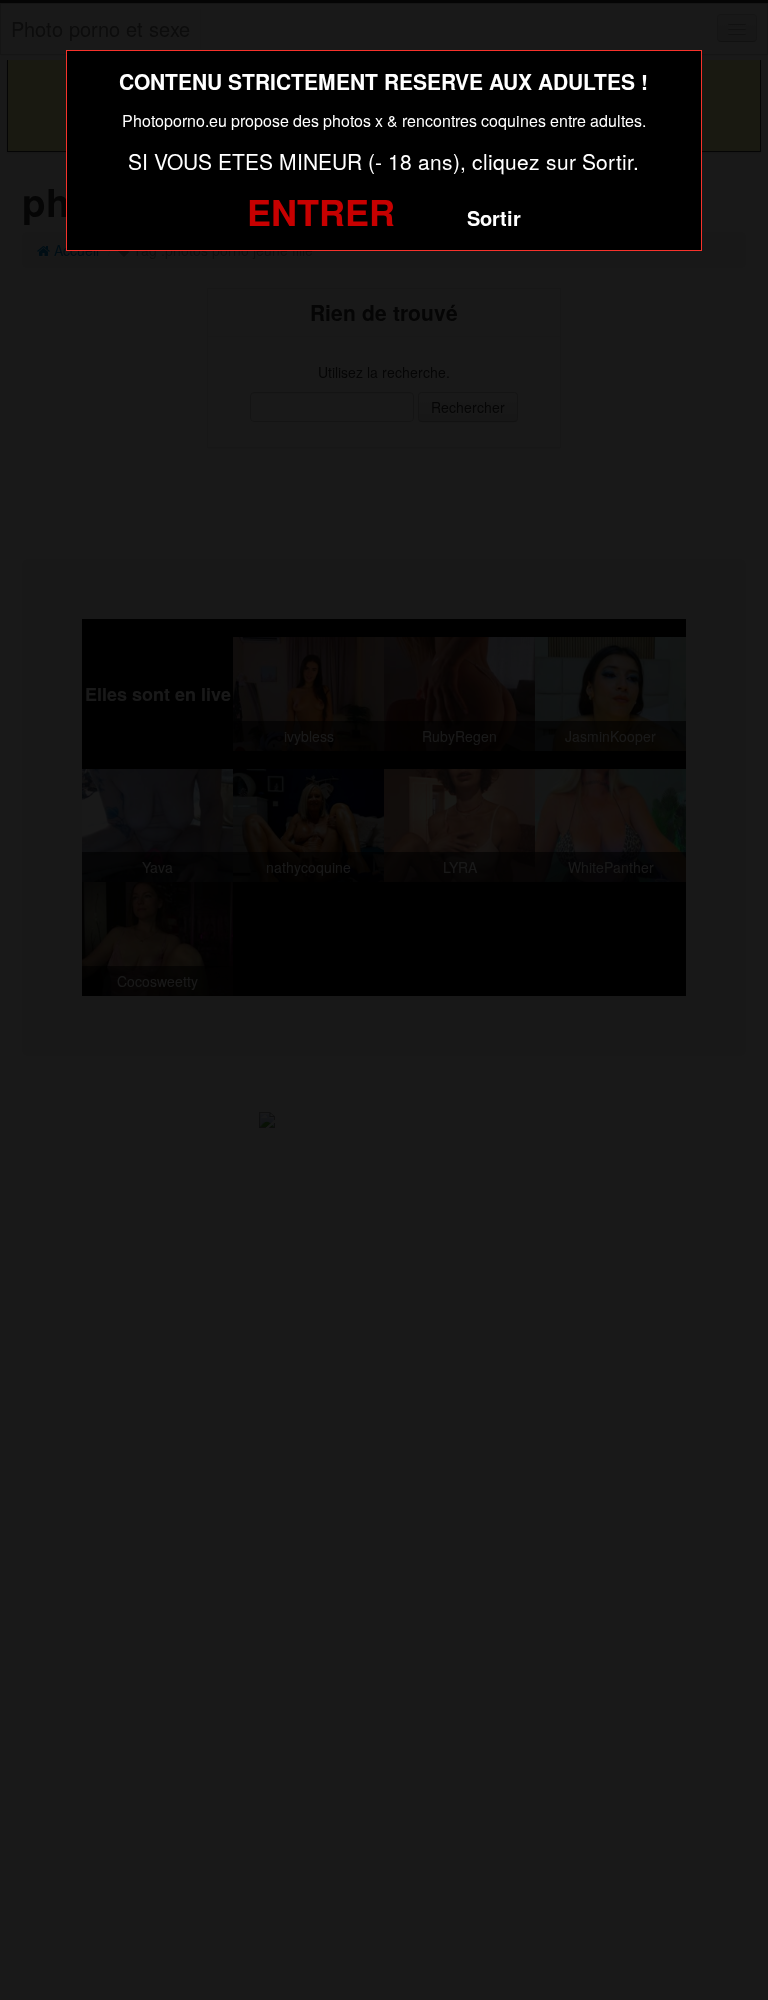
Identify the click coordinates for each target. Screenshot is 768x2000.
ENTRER (321, 211)
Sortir (494, 217)
